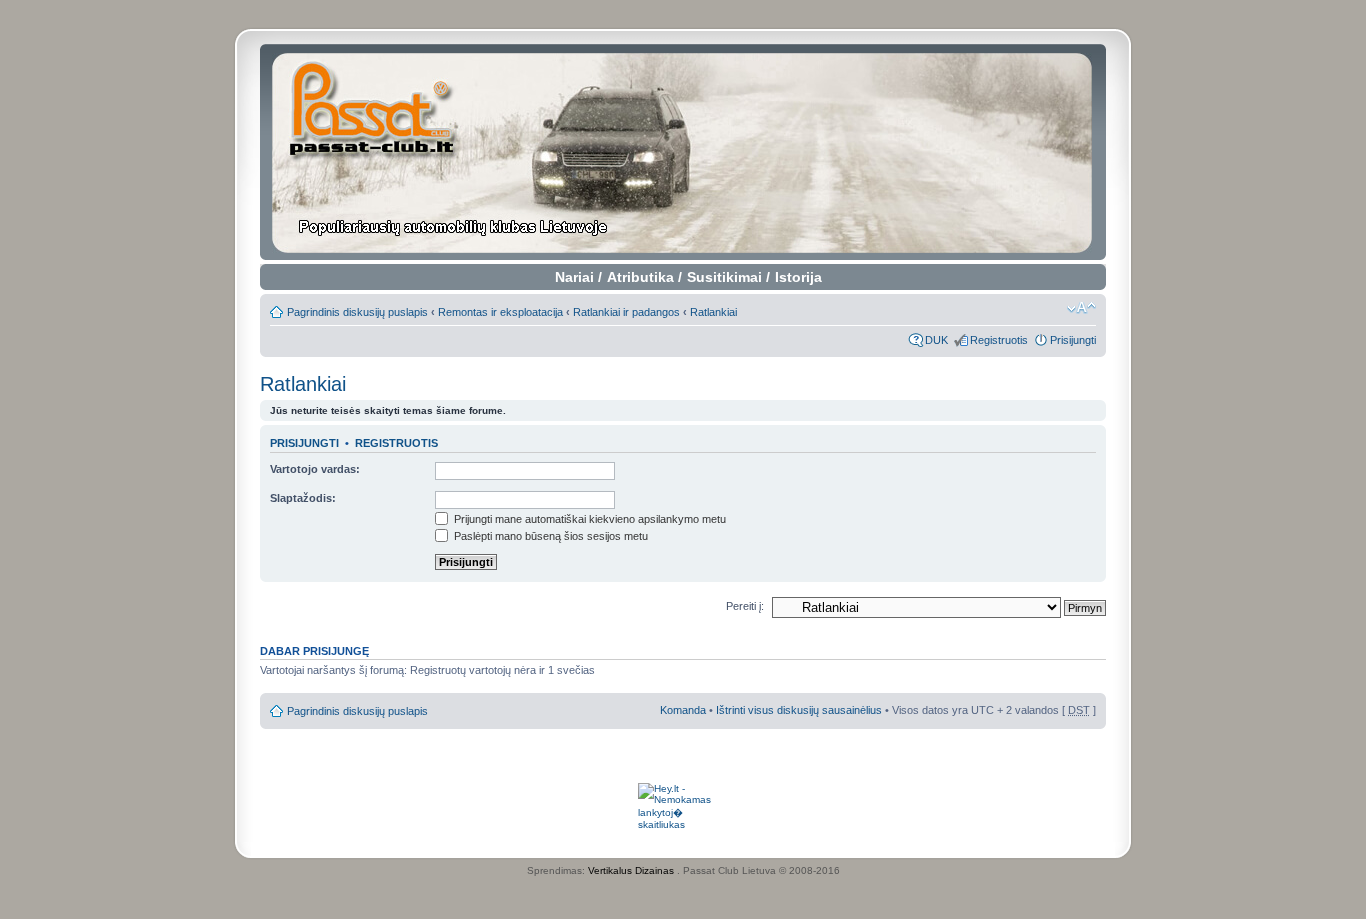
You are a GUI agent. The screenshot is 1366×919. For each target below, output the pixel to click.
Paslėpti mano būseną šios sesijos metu (549, 536)
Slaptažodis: (303, 498)
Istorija (798, 277)
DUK (936, 340)
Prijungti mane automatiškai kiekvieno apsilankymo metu (588, 519)
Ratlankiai (713, 312)
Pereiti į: (745, 606)
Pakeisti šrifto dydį (1081, 308)
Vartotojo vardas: (315, 469)
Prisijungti (1073, 340)
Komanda (683, 710)
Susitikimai (724, 277)
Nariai (574, 277)
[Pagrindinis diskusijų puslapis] (683, 152)
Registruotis (999, 340)
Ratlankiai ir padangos (626, 312)
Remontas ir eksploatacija (500, 312)
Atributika (640, 277)
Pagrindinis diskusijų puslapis (357, 312)
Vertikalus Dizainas (631, 870)
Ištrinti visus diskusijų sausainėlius (799, 710)
